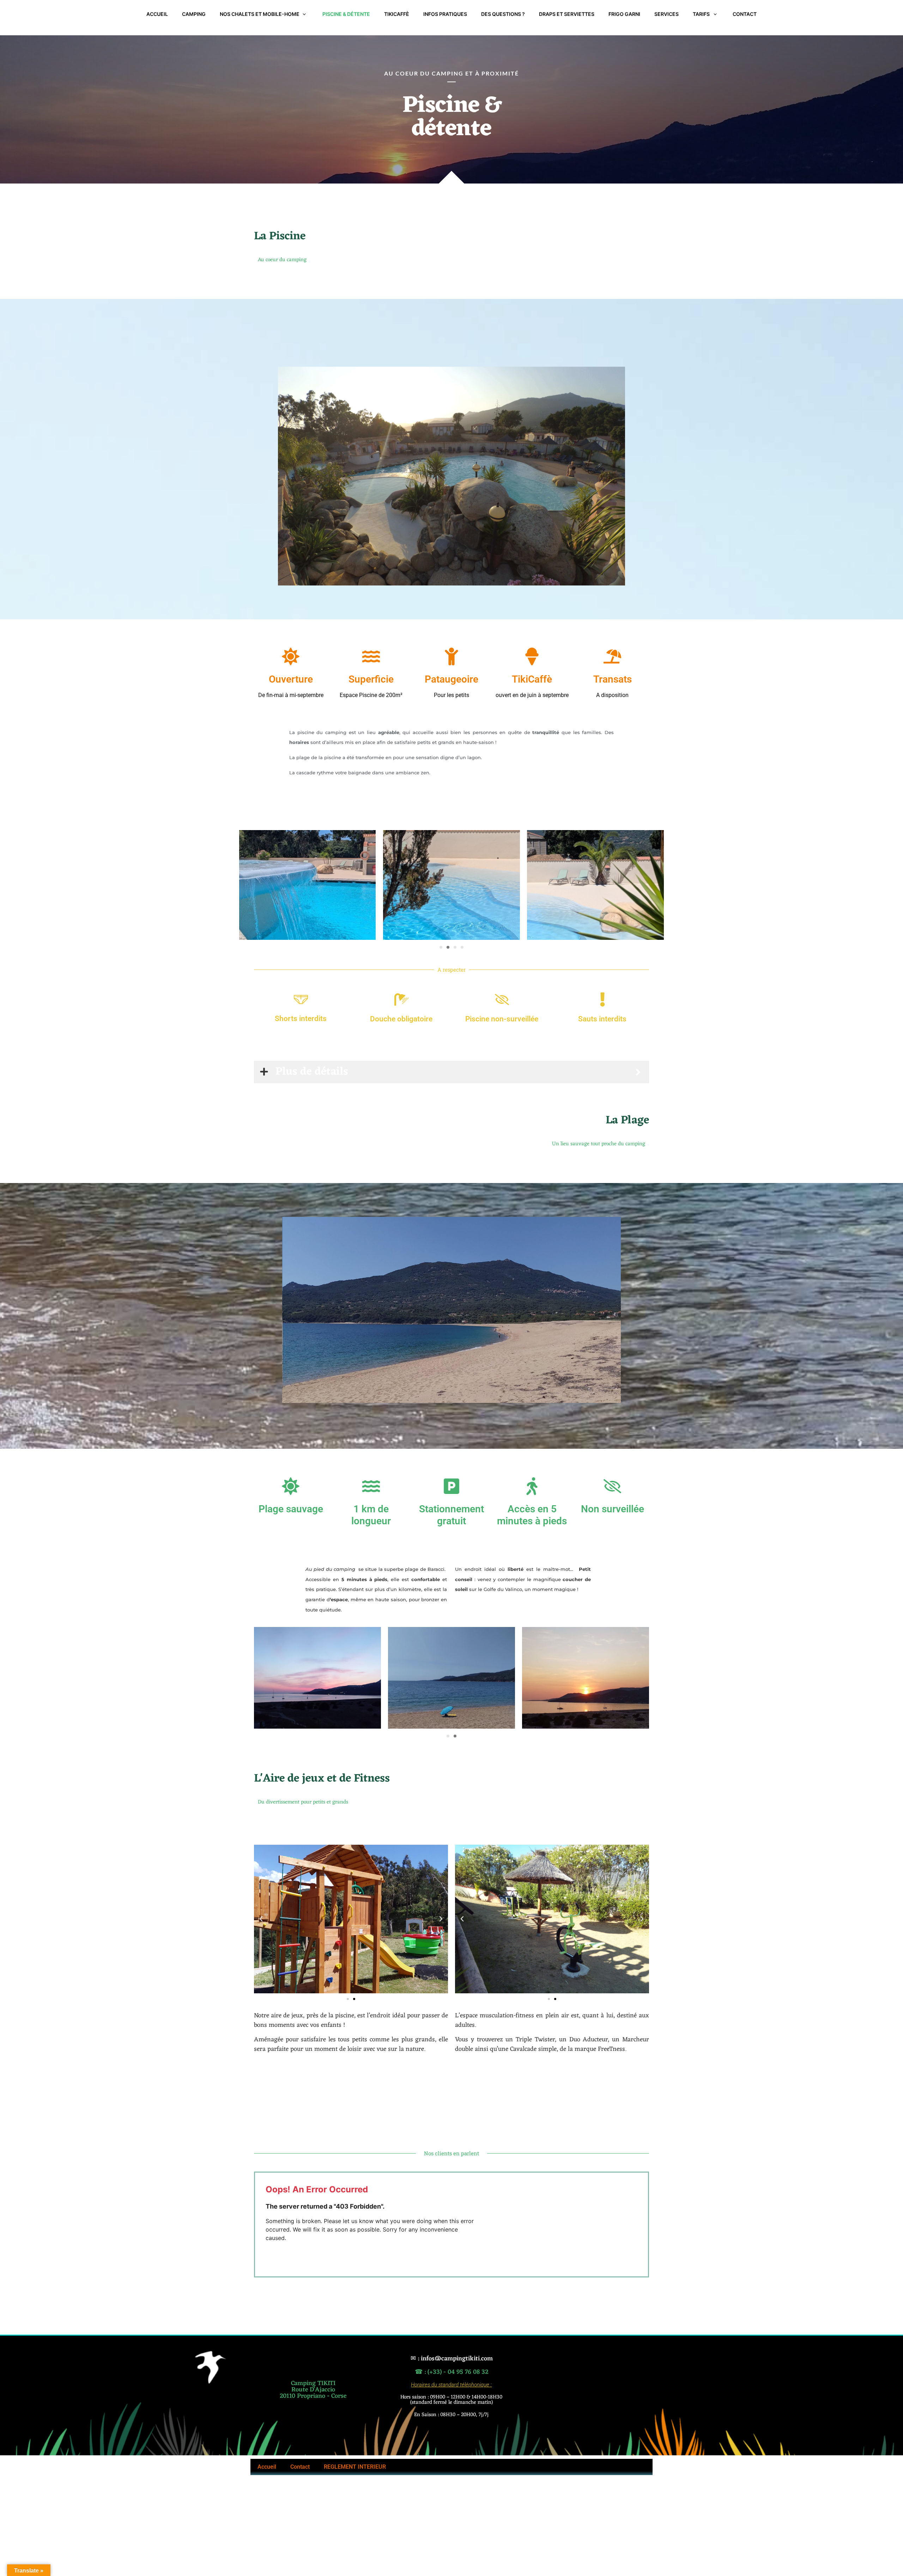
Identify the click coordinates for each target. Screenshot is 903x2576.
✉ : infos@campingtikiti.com (451, 2359)
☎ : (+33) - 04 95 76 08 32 (451, 2372)
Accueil (267, 2467)
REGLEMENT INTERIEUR (355, 2467)
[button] (441, 947)
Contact (300, 2467)
